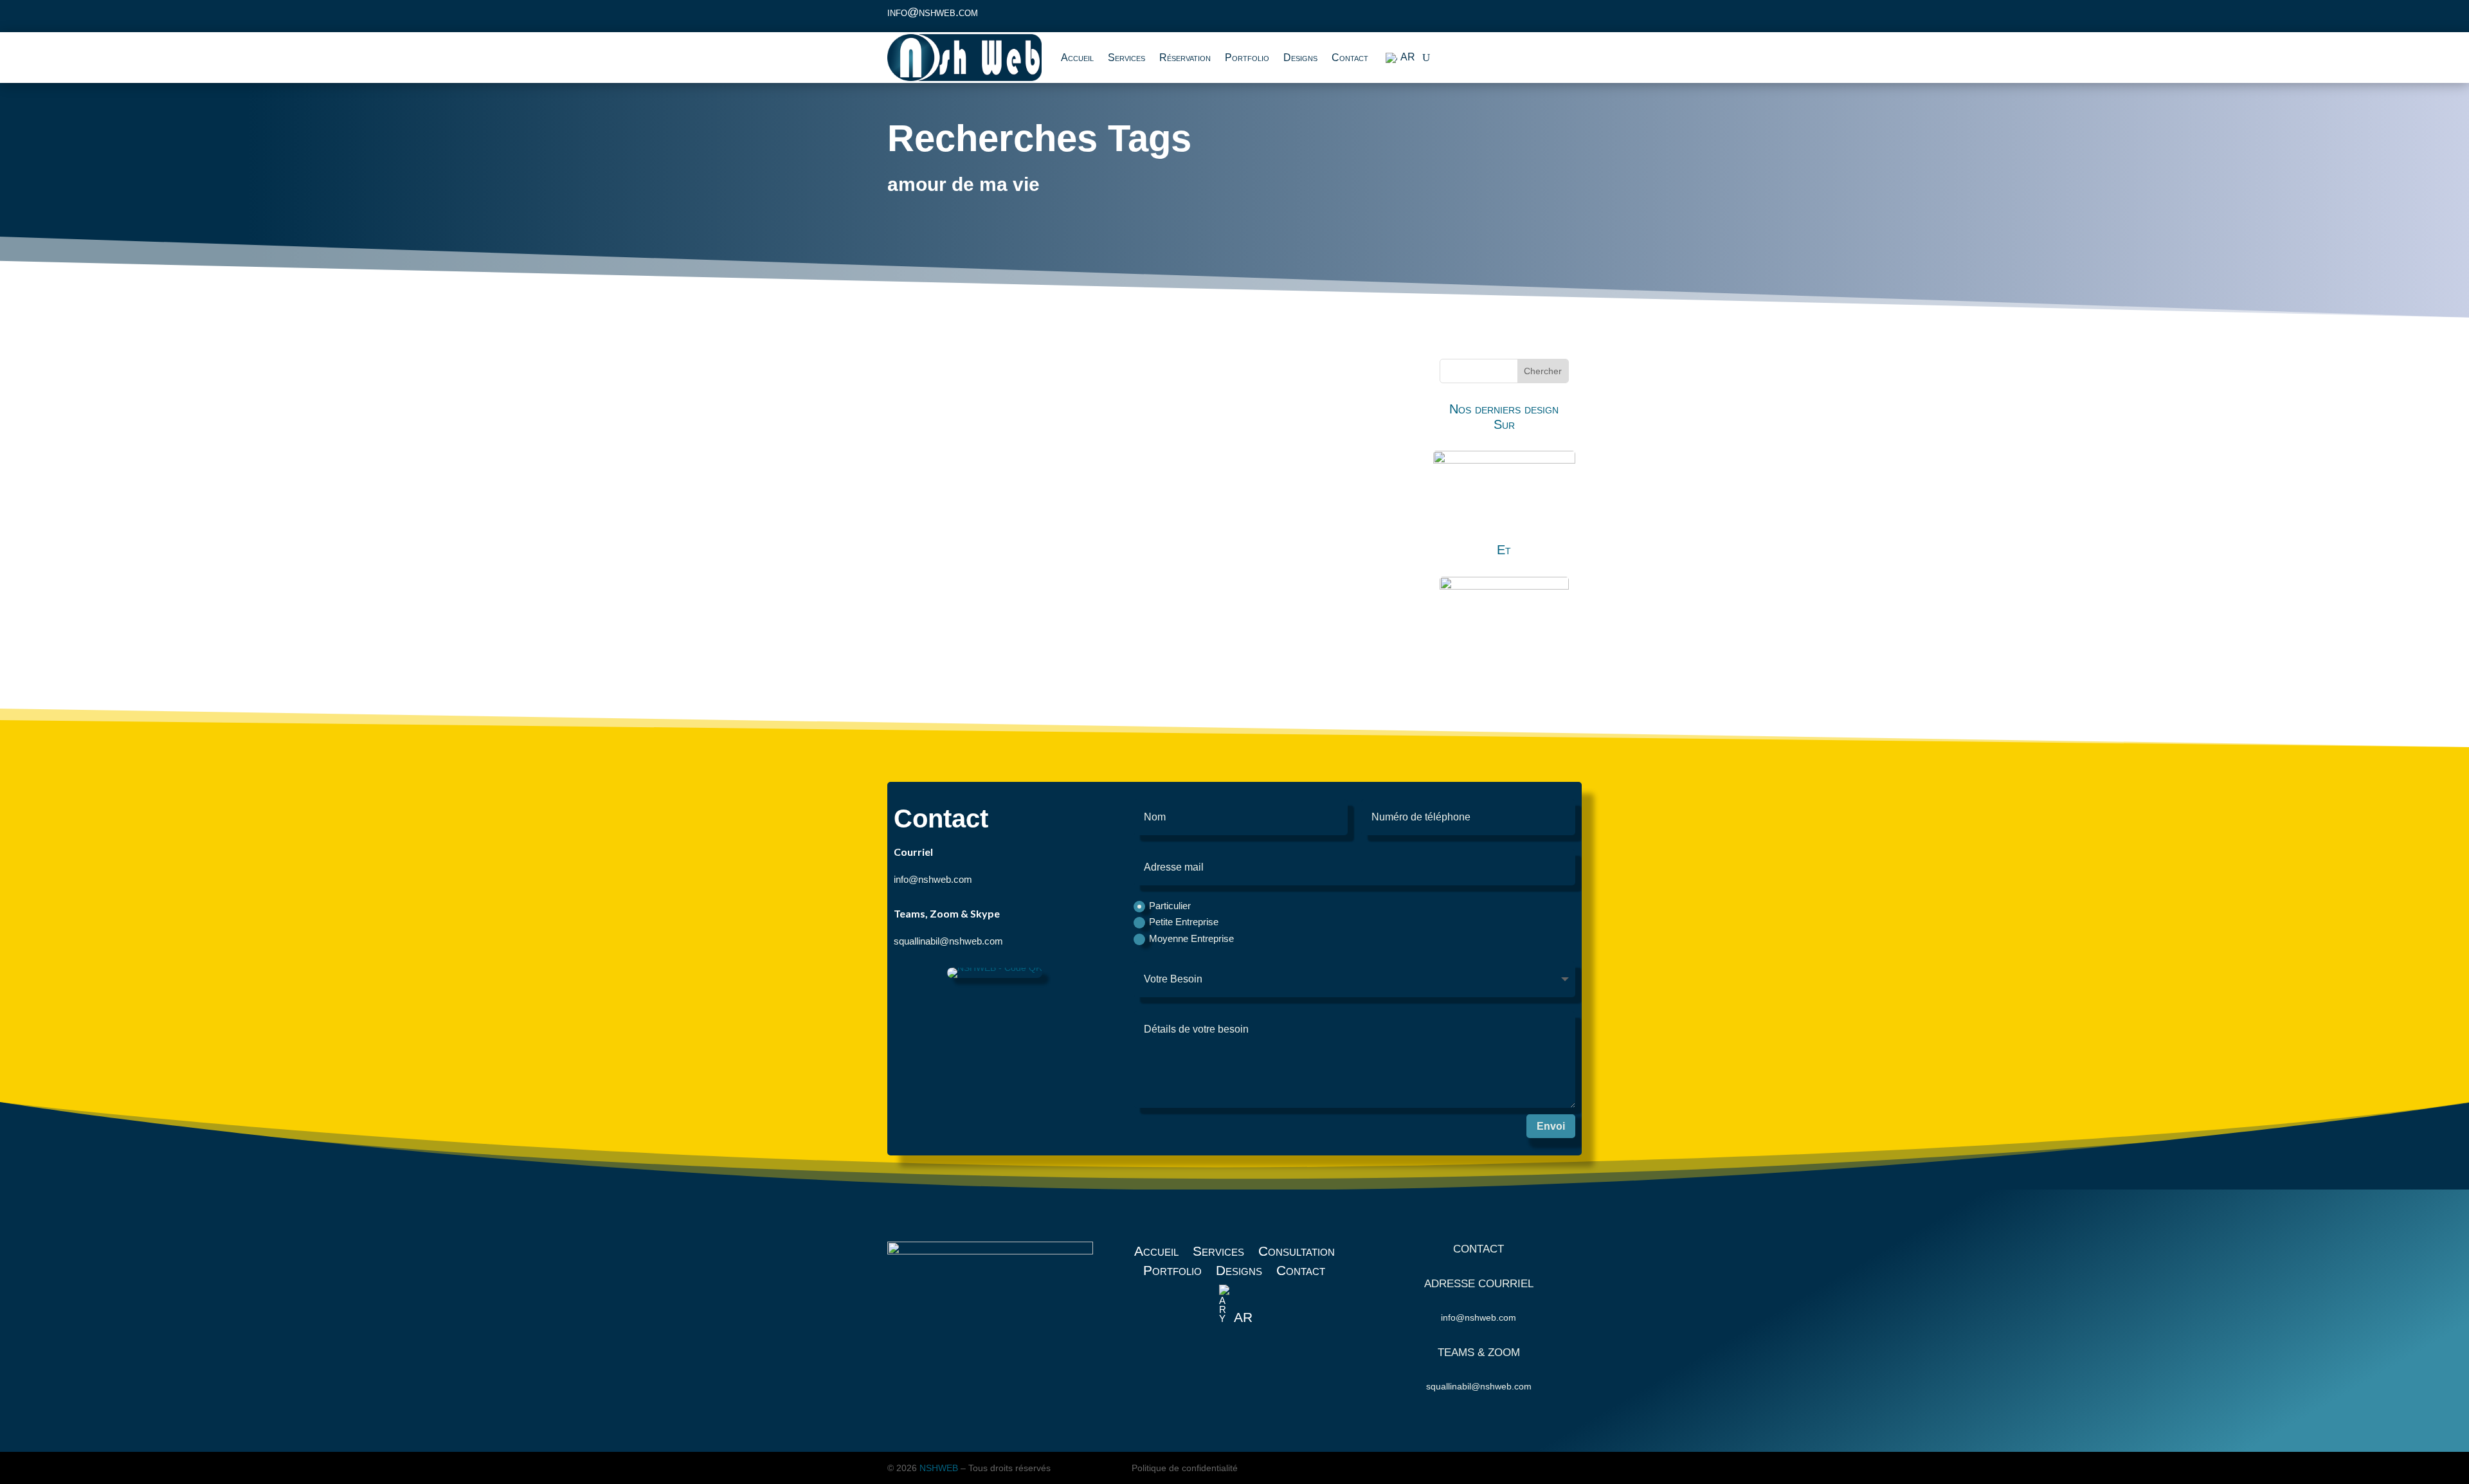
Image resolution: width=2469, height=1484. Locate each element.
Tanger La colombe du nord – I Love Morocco (1324, 601)
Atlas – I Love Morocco (1133, 478)
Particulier (1170, 906)
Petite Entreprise (1184, 922)
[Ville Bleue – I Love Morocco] (1145, 559)
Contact (1350, 58)
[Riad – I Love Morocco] (965, 559)
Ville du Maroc (1167, 494)
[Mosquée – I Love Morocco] (1324, 373)
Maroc (940, 506)
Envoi (1551, 1126)
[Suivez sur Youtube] (1570, 17)
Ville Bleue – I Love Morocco (1123, 585)
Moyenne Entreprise (1191, 938)
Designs (1300, 58)
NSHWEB (939, 1468)
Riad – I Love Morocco (952, 579)
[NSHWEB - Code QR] (995, 975)
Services (1126, 58)
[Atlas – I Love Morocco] (1145, 416)
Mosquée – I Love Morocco (1323, 392)
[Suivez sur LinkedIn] (1544, 17)
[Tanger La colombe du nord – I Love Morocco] (1324, 567)
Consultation (1297, 1253)
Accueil (1077, 58)
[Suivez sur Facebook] (1519, 17)
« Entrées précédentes (956, 676)
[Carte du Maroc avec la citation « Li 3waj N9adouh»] (965, 416)
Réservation (1185, 58)
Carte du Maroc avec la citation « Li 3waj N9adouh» (965, 484)
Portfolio (1247, 58)
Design (908, 506)
